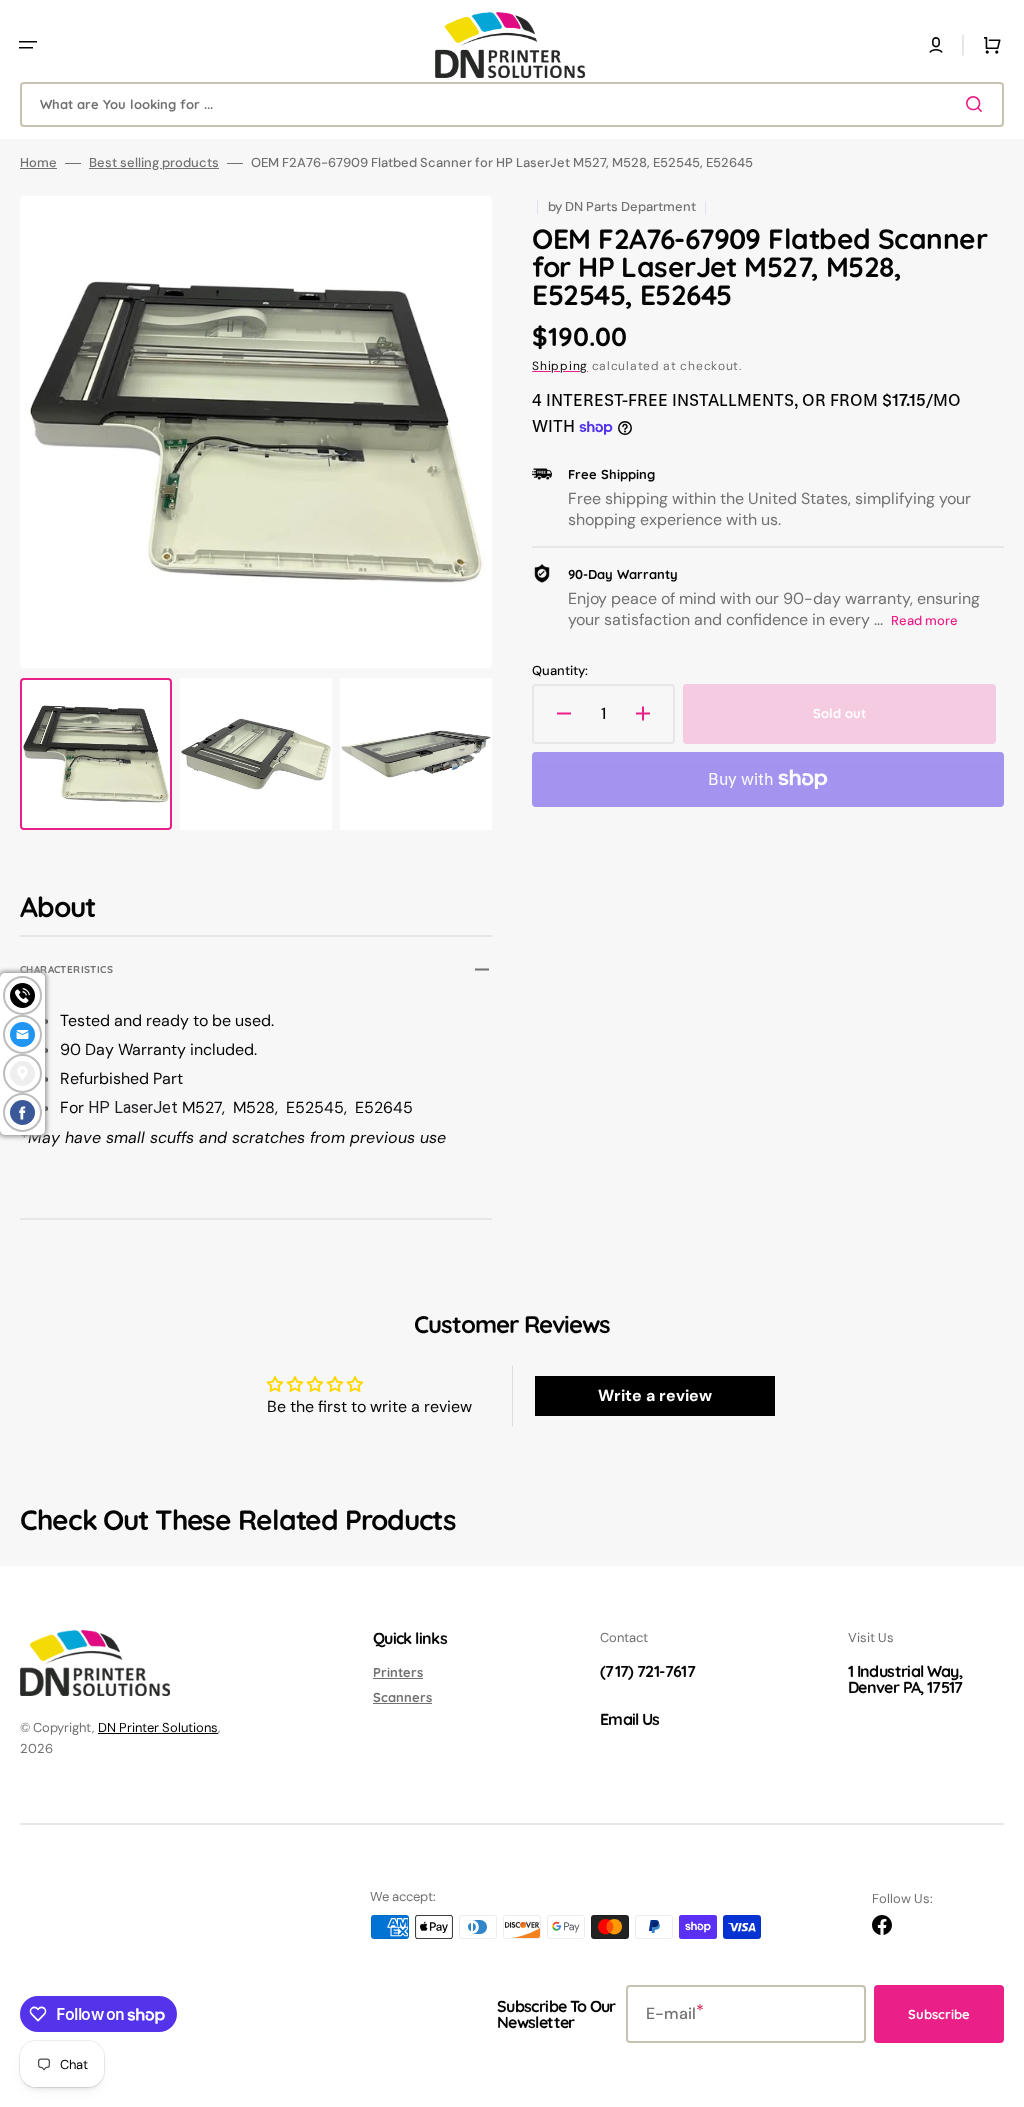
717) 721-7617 (650, 1671)
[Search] (978, 104)
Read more (924, 620)
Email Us (630, 1719)
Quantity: (560, 671)
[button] (28, 45)
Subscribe (939, 2014)
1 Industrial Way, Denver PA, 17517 (905, 1679)
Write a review (655, 1395)
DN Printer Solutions (158, 1727)
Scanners (402, 1697)
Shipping (560, 366)
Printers (398, 1672)
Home (38, 163)
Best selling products (154, 163)
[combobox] (512, 104)
